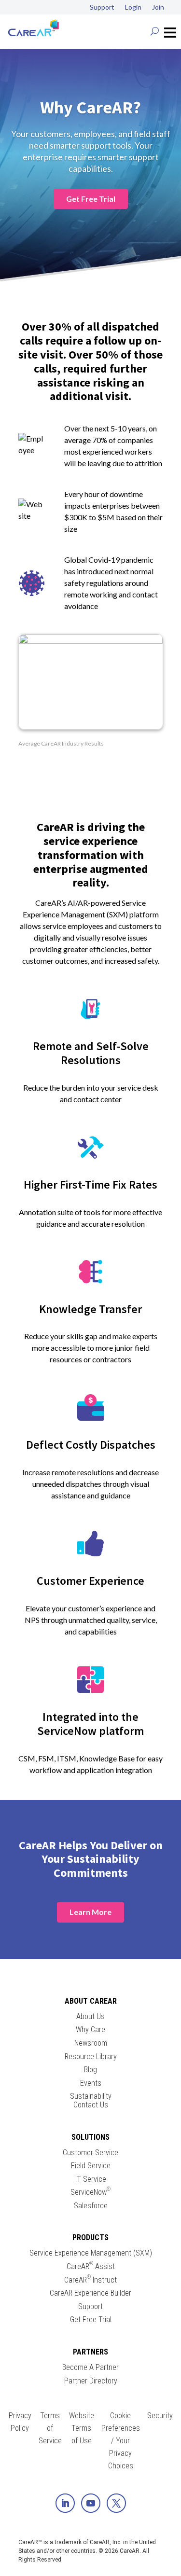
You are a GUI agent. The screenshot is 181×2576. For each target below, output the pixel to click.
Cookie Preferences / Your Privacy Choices (121, 2441)
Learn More (90, 1912)
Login (133, 7)
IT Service (91, 2179)
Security (160, 2416)
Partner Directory (91, 2381)
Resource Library (91, 2057)
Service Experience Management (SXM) (91, 2253)
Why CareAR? (90, 107)
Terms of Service (50, 2428)
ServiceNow (90, 2192)
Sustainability (91, 2096)
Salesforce (91, 2206)
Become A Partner (90, 2368)
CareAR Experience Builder (90, 2293)
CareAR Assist (91, 2267)
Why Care (90, 2030)
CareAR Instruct (90, 2280)
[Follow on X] (116, 2503)
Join (158, 7)
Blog (90, 2070)
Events (91, 2083)
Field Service (91, 2166)
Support (102, 7)
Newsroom (91, 2043)
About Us (90, 2017)
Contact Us (91, 2105)
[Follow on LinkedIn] (65, 2503)
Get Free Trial (91, 199)
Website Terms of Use (82, 2428)
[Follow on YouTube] (91, 2503)
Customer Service (90, 2153)
